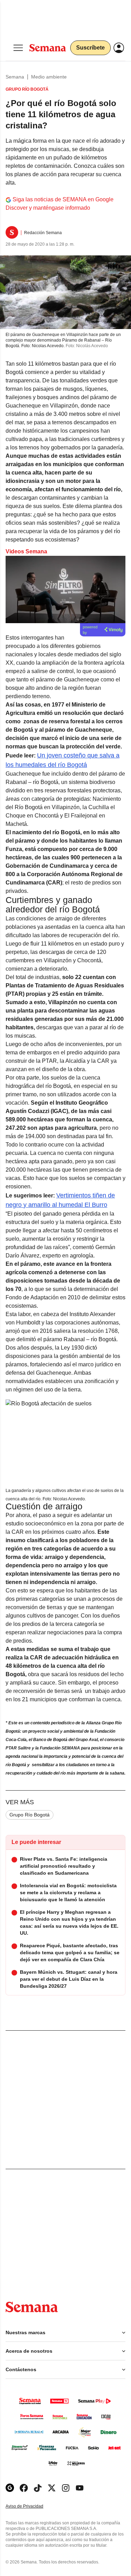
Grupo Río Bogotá (30, 1815)
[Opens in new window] (24, 2488)
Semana (15, 77)
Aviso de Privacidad (32, 2506)
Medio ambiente (49, 77)
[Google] (10, 2488)
